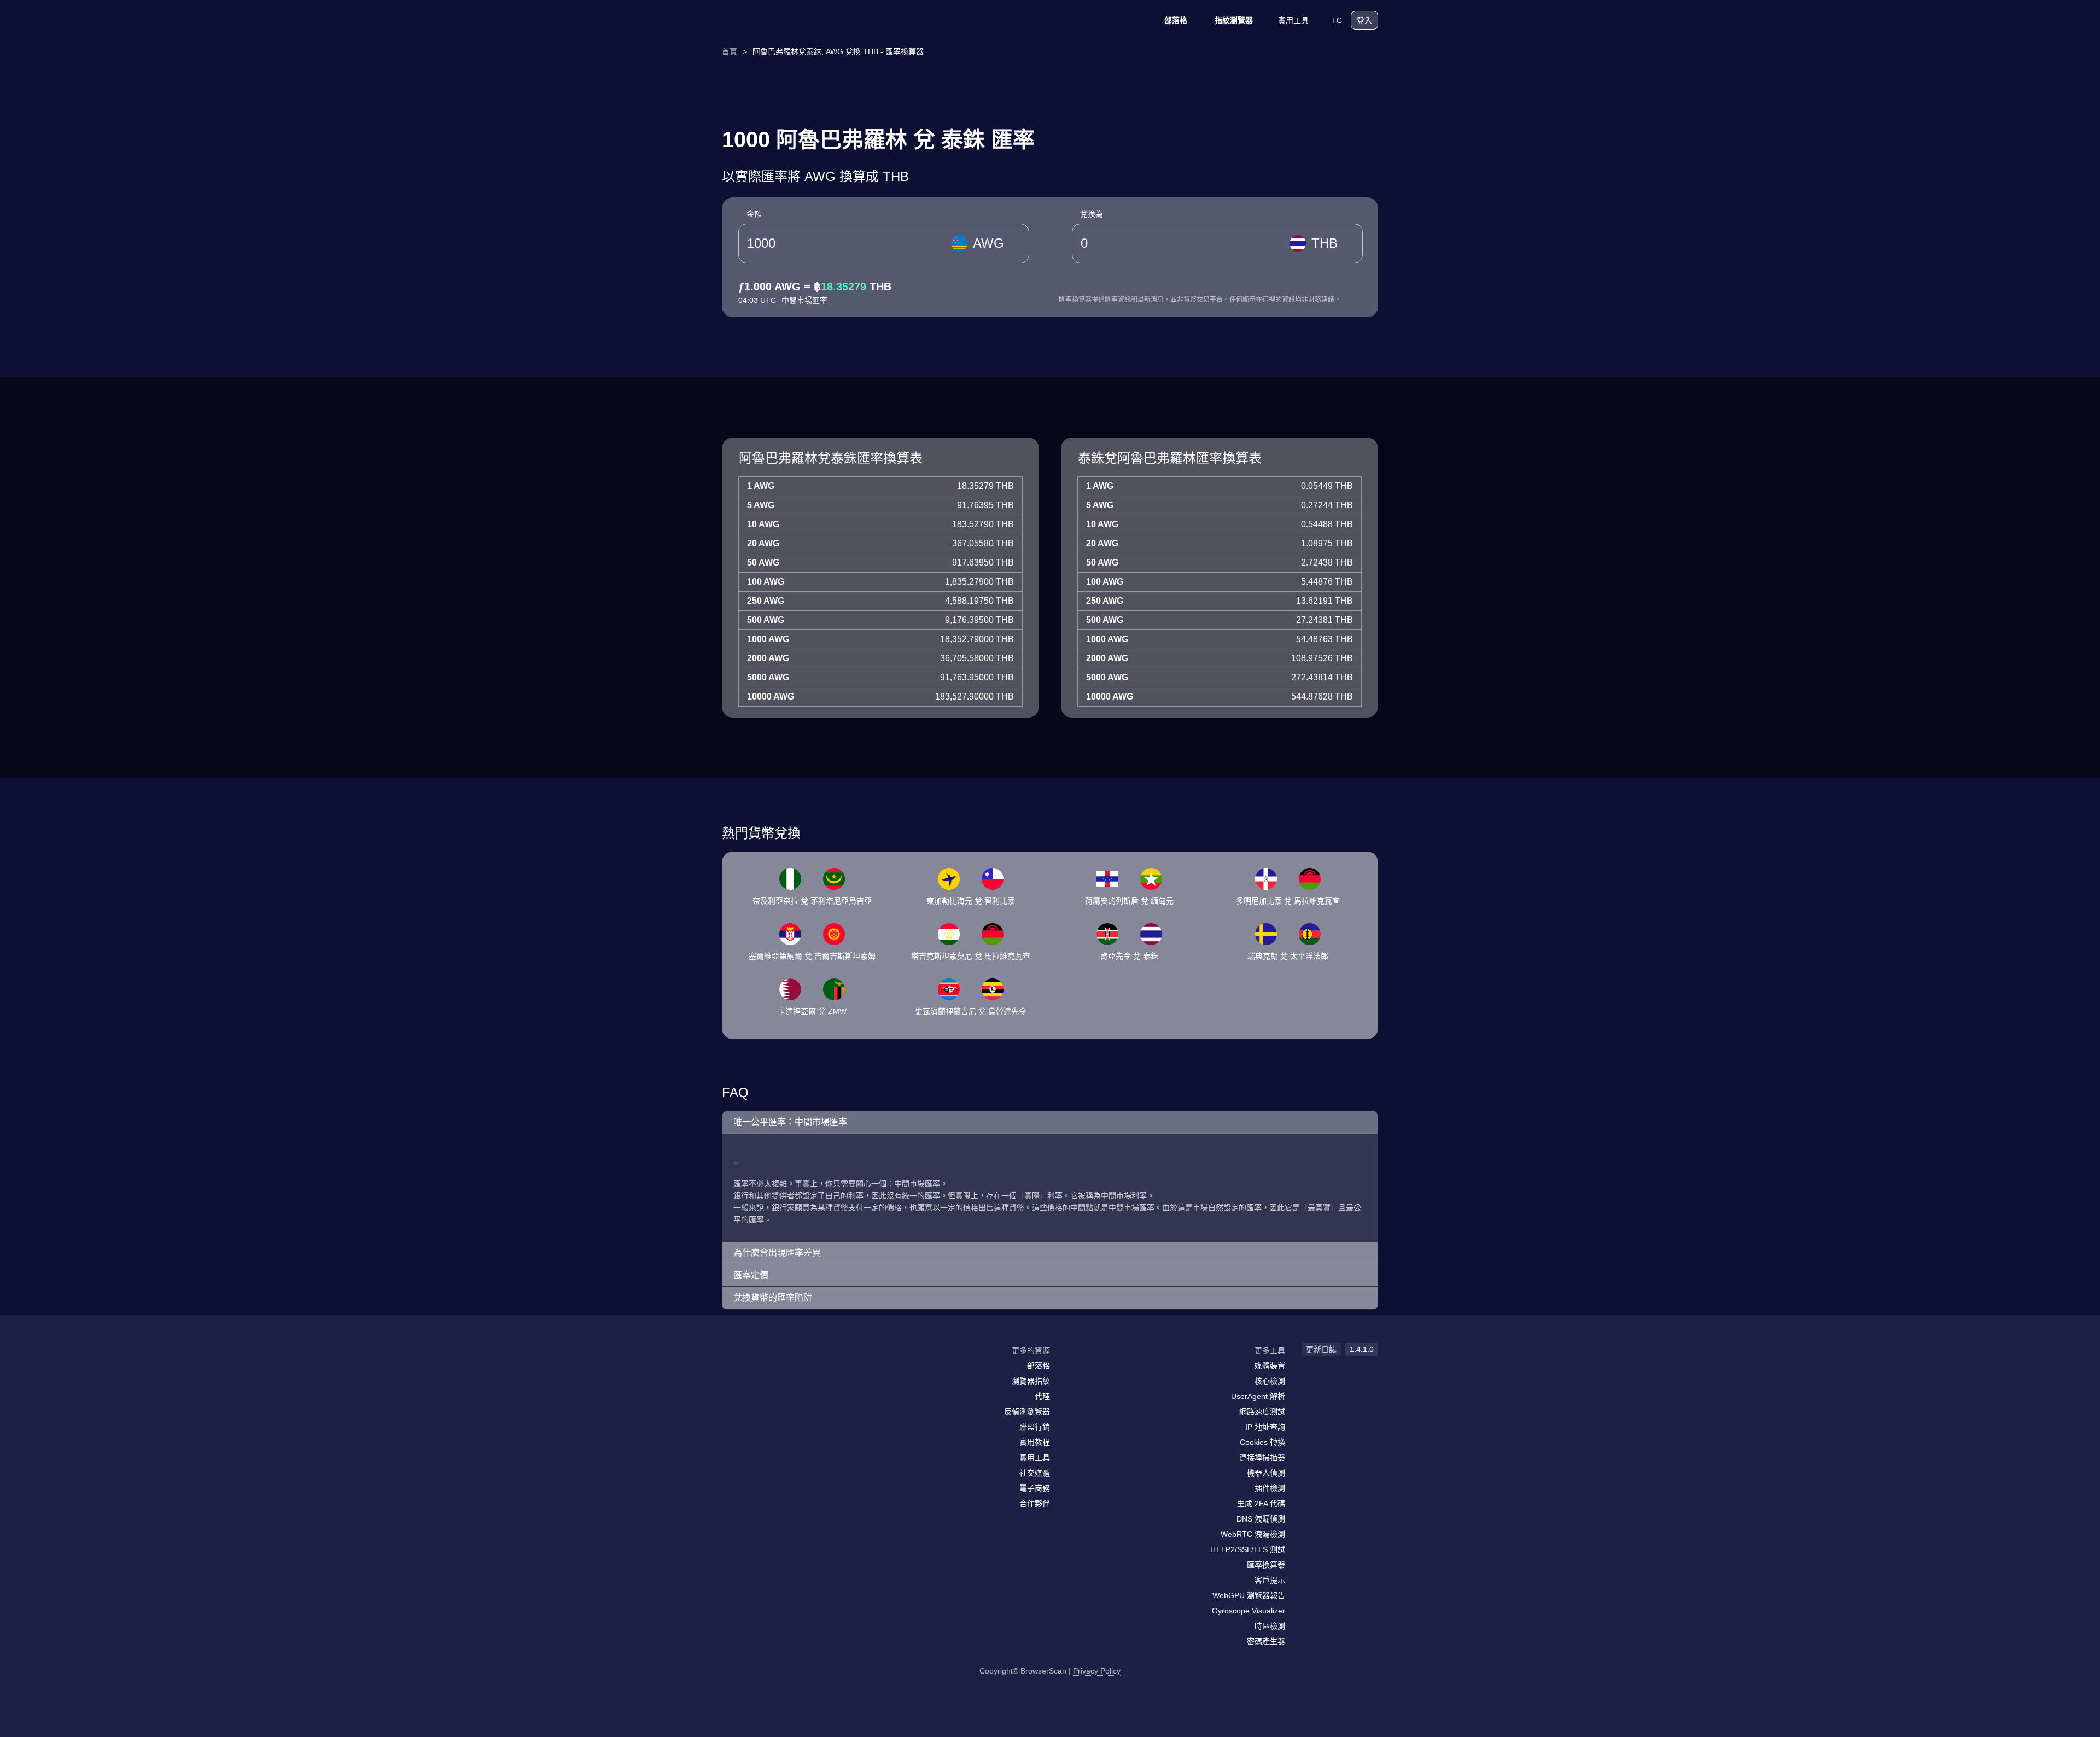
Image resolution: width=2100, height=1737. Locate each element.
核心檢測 (1270, 1381)
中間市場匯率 (806, 300)
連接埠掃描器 (1262, 1458)
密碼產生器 (1266, 1641)
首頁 (730, 51)
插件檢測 (1270, 1488)
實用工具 (1293, 20)
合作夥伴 (1035, 1503)
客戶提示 (1270, 1580)
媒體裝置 (1270, 1366)
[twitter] (779, 1372)
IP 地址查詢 (1265, 1427)
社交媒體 (1035, 1473)
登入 (1364, 20)
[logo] (777, 21)
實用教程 (1035, 1442)
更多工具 (1270, 1350)
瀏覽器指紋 (1031, 1381)
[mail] (734, 1371)
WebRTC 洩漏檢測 (1253, 1534)
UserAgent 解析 (1258, 1396)
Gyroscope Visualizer (1249, 1611)
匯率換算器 (1266, 1565)
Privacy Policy (1097, 1671)
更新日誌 (1321, 1349)
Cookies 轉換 (1262, 1442)
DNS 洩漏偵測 (1261, 1519)
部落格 (1176, 20)
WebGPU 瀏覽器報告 (1249, 1595)
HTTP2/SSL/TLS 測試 (1248, 1549)
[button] (1050, 1123)
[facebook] (757, 1372)
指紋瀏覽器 (1234, 20)
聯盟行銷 (1035, 1427)
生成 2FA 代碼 (1261, 1503)
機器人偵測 (1266, 1473)
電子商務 (1035, 1488)
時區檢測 (1270, 1626)
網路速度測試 (1262, 1412)
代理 (1042, 1396)
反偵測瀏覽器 (1027, 1412)
